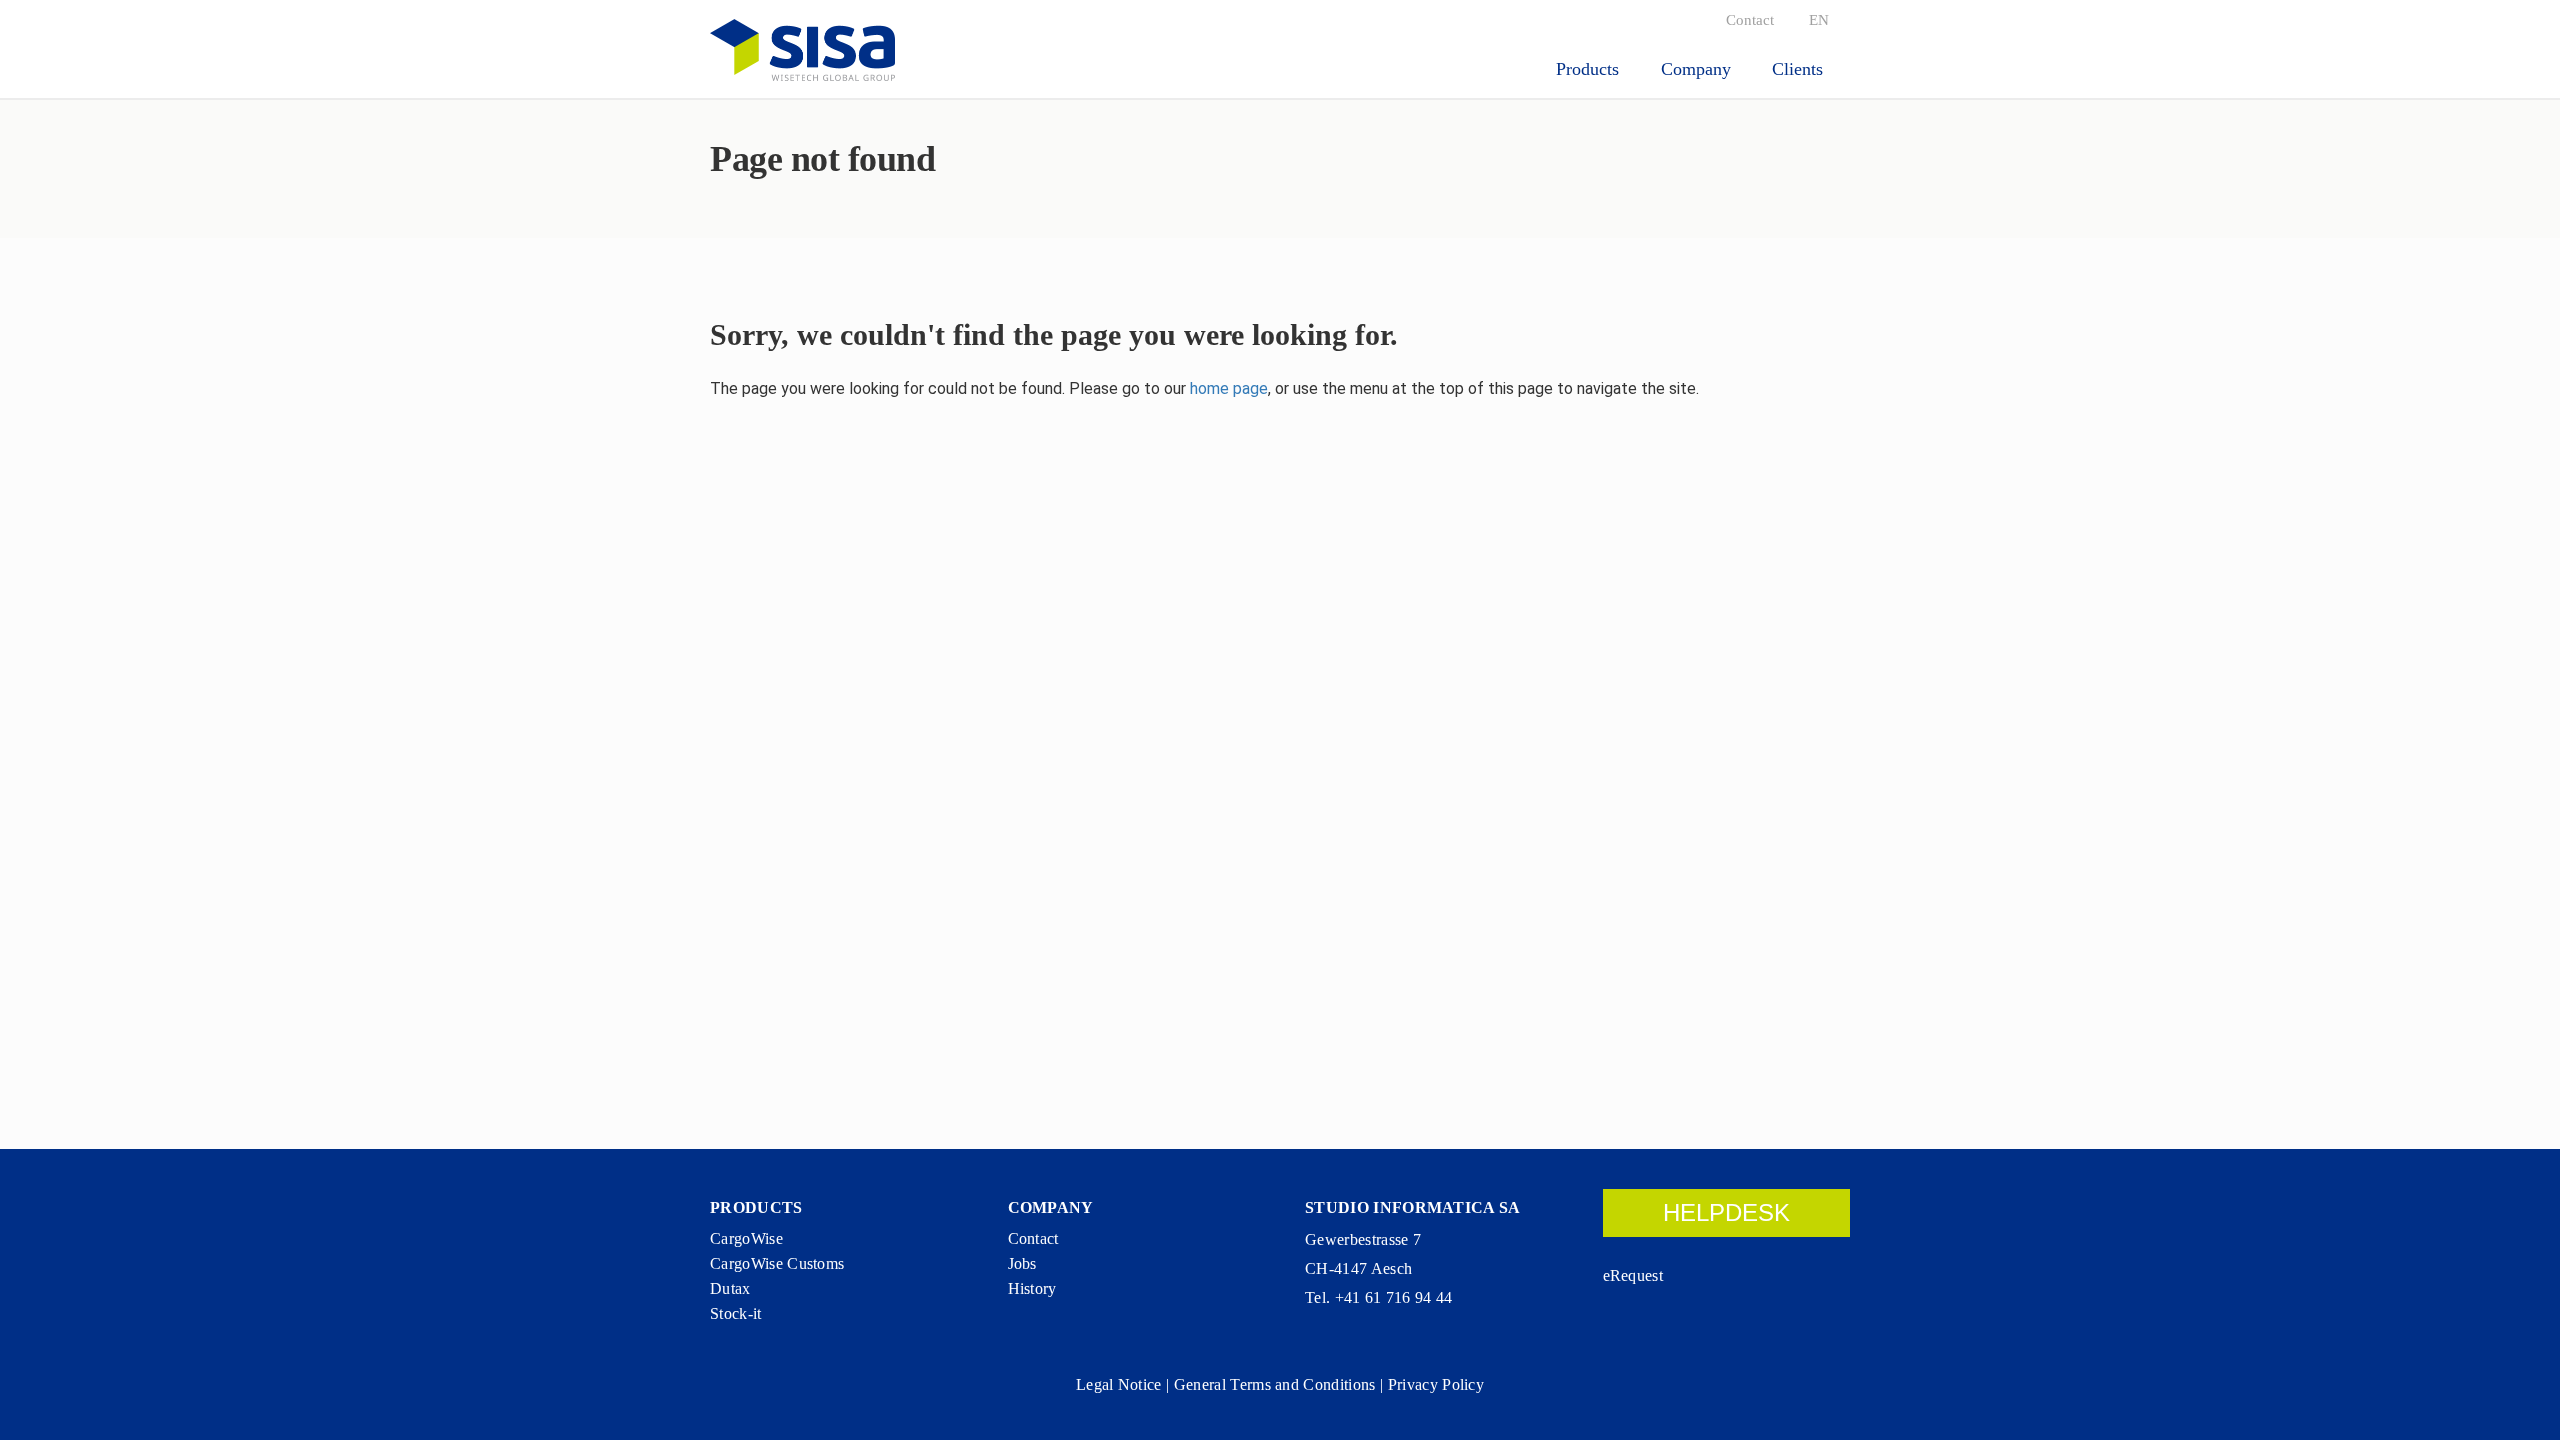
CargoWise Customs (777, 1263)
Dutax (730, 1288)
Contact (1750, 20)
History (1032, 1288)
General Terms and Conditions (1275, 1384)
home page (1229, 388)
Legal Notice (1119, 1384)
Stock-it (736, 1313)
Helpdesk (1726, 1212)
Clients (1800, 69)
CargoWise (746, 1238)
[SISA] (802, 49)
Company (1698, 69)
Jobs (1022, 1263)
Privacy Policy (1436, 1384)
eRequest (1633, 1275)
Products (1590, 69)
